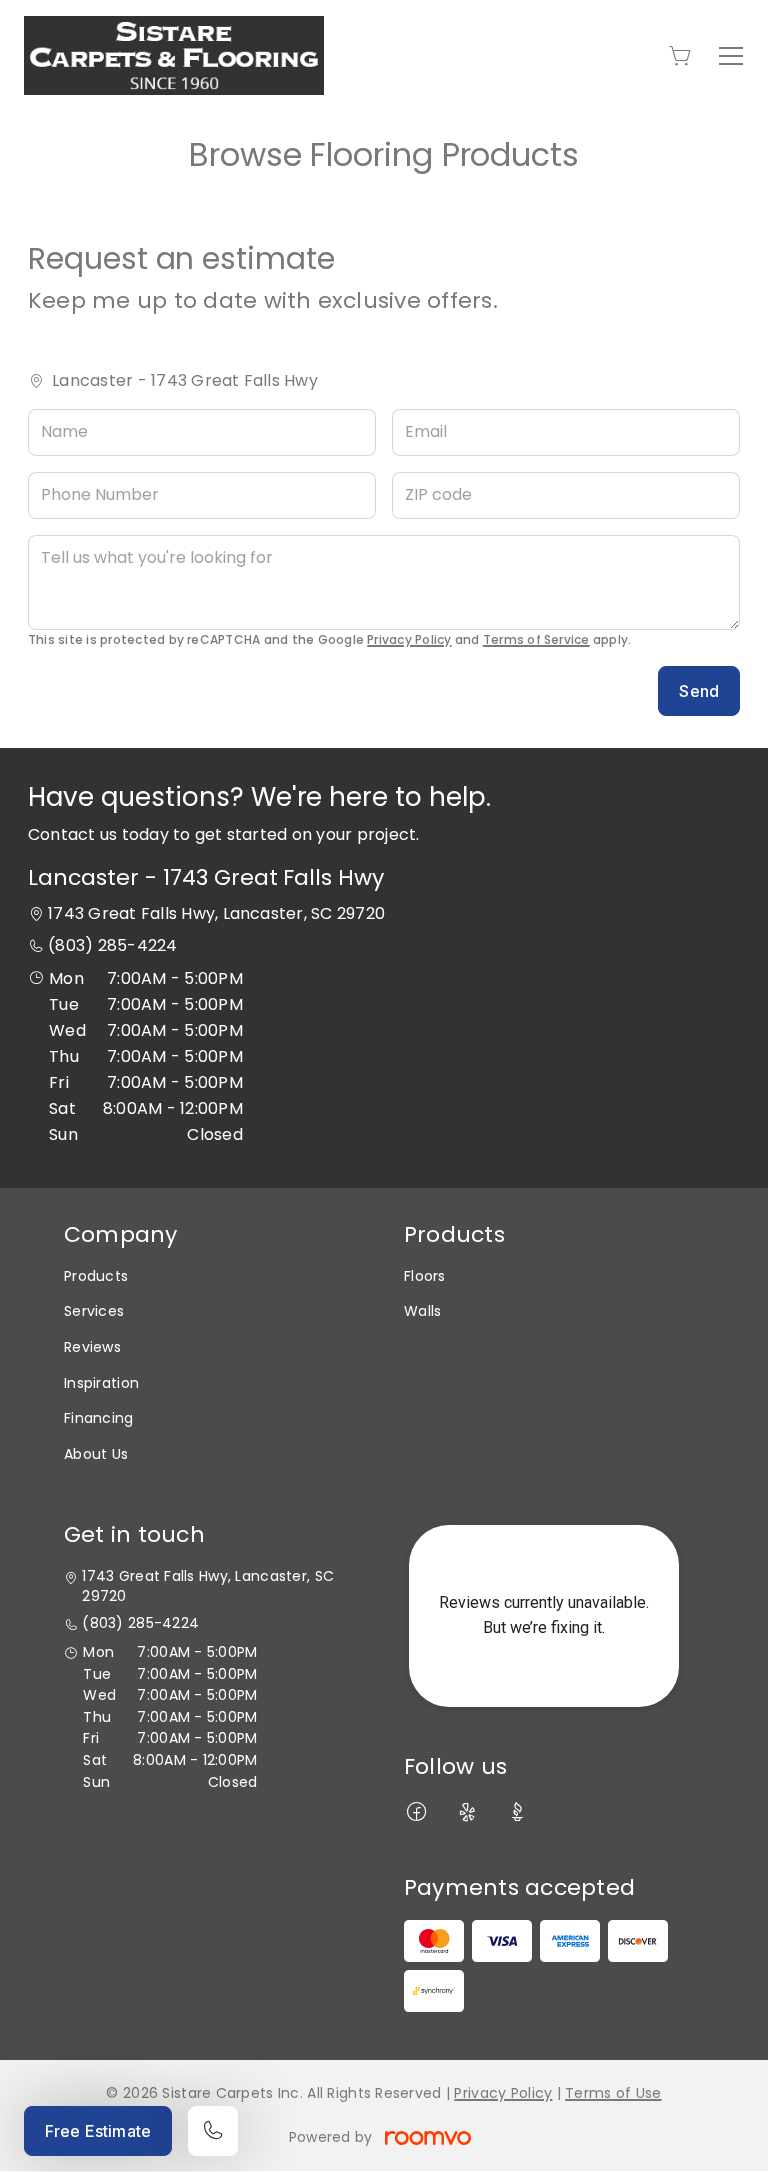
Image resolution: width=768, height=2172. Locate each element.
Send (699, 691)
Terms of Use (613, 2093)
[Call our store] (213, 2131)
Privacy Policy (409, 639)
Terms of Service (536, 639)
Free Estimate (98, 2131)
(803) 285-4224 (112, 945)
